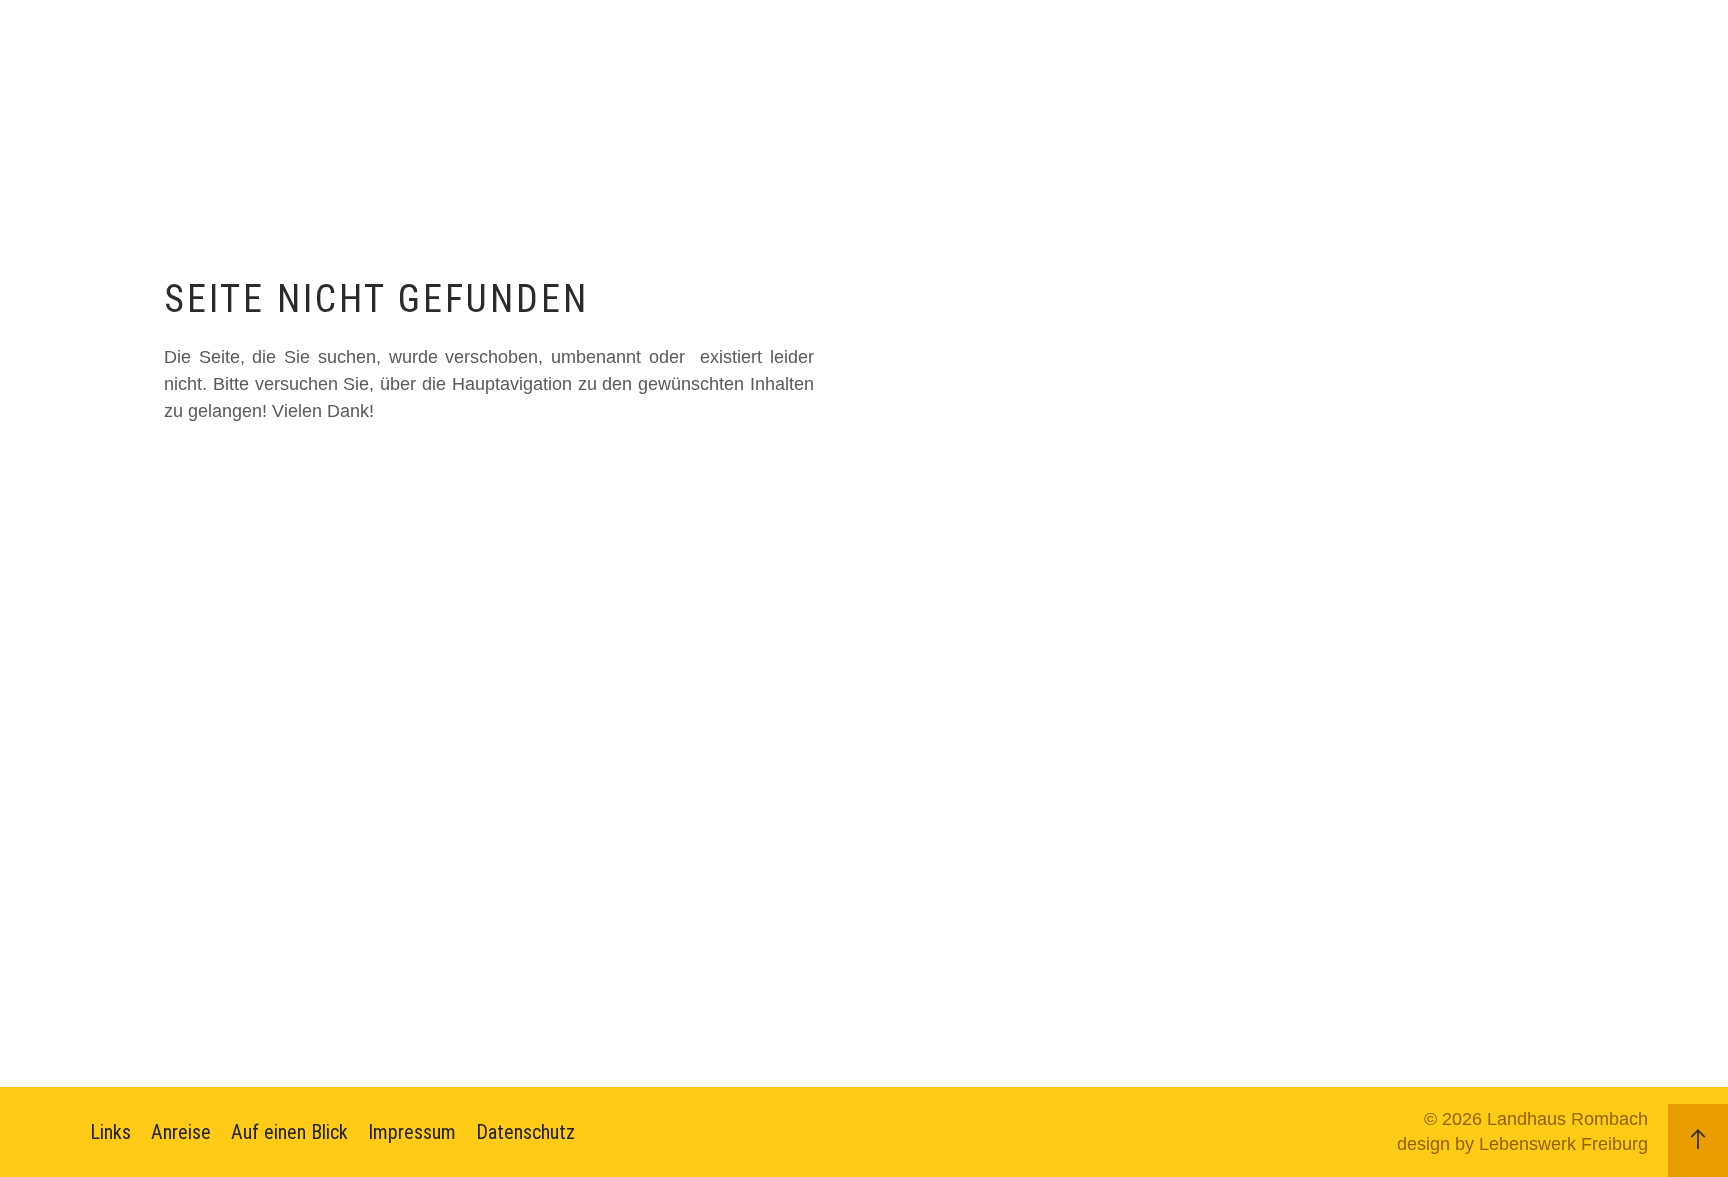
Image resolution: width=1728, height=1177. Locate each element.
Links (110, 1132)
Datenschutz (525, 1132)
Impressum (412, 1132)
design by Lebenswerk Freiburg (1522, 1144)
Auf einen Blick (289, 1132)
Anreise (181, 1132)
